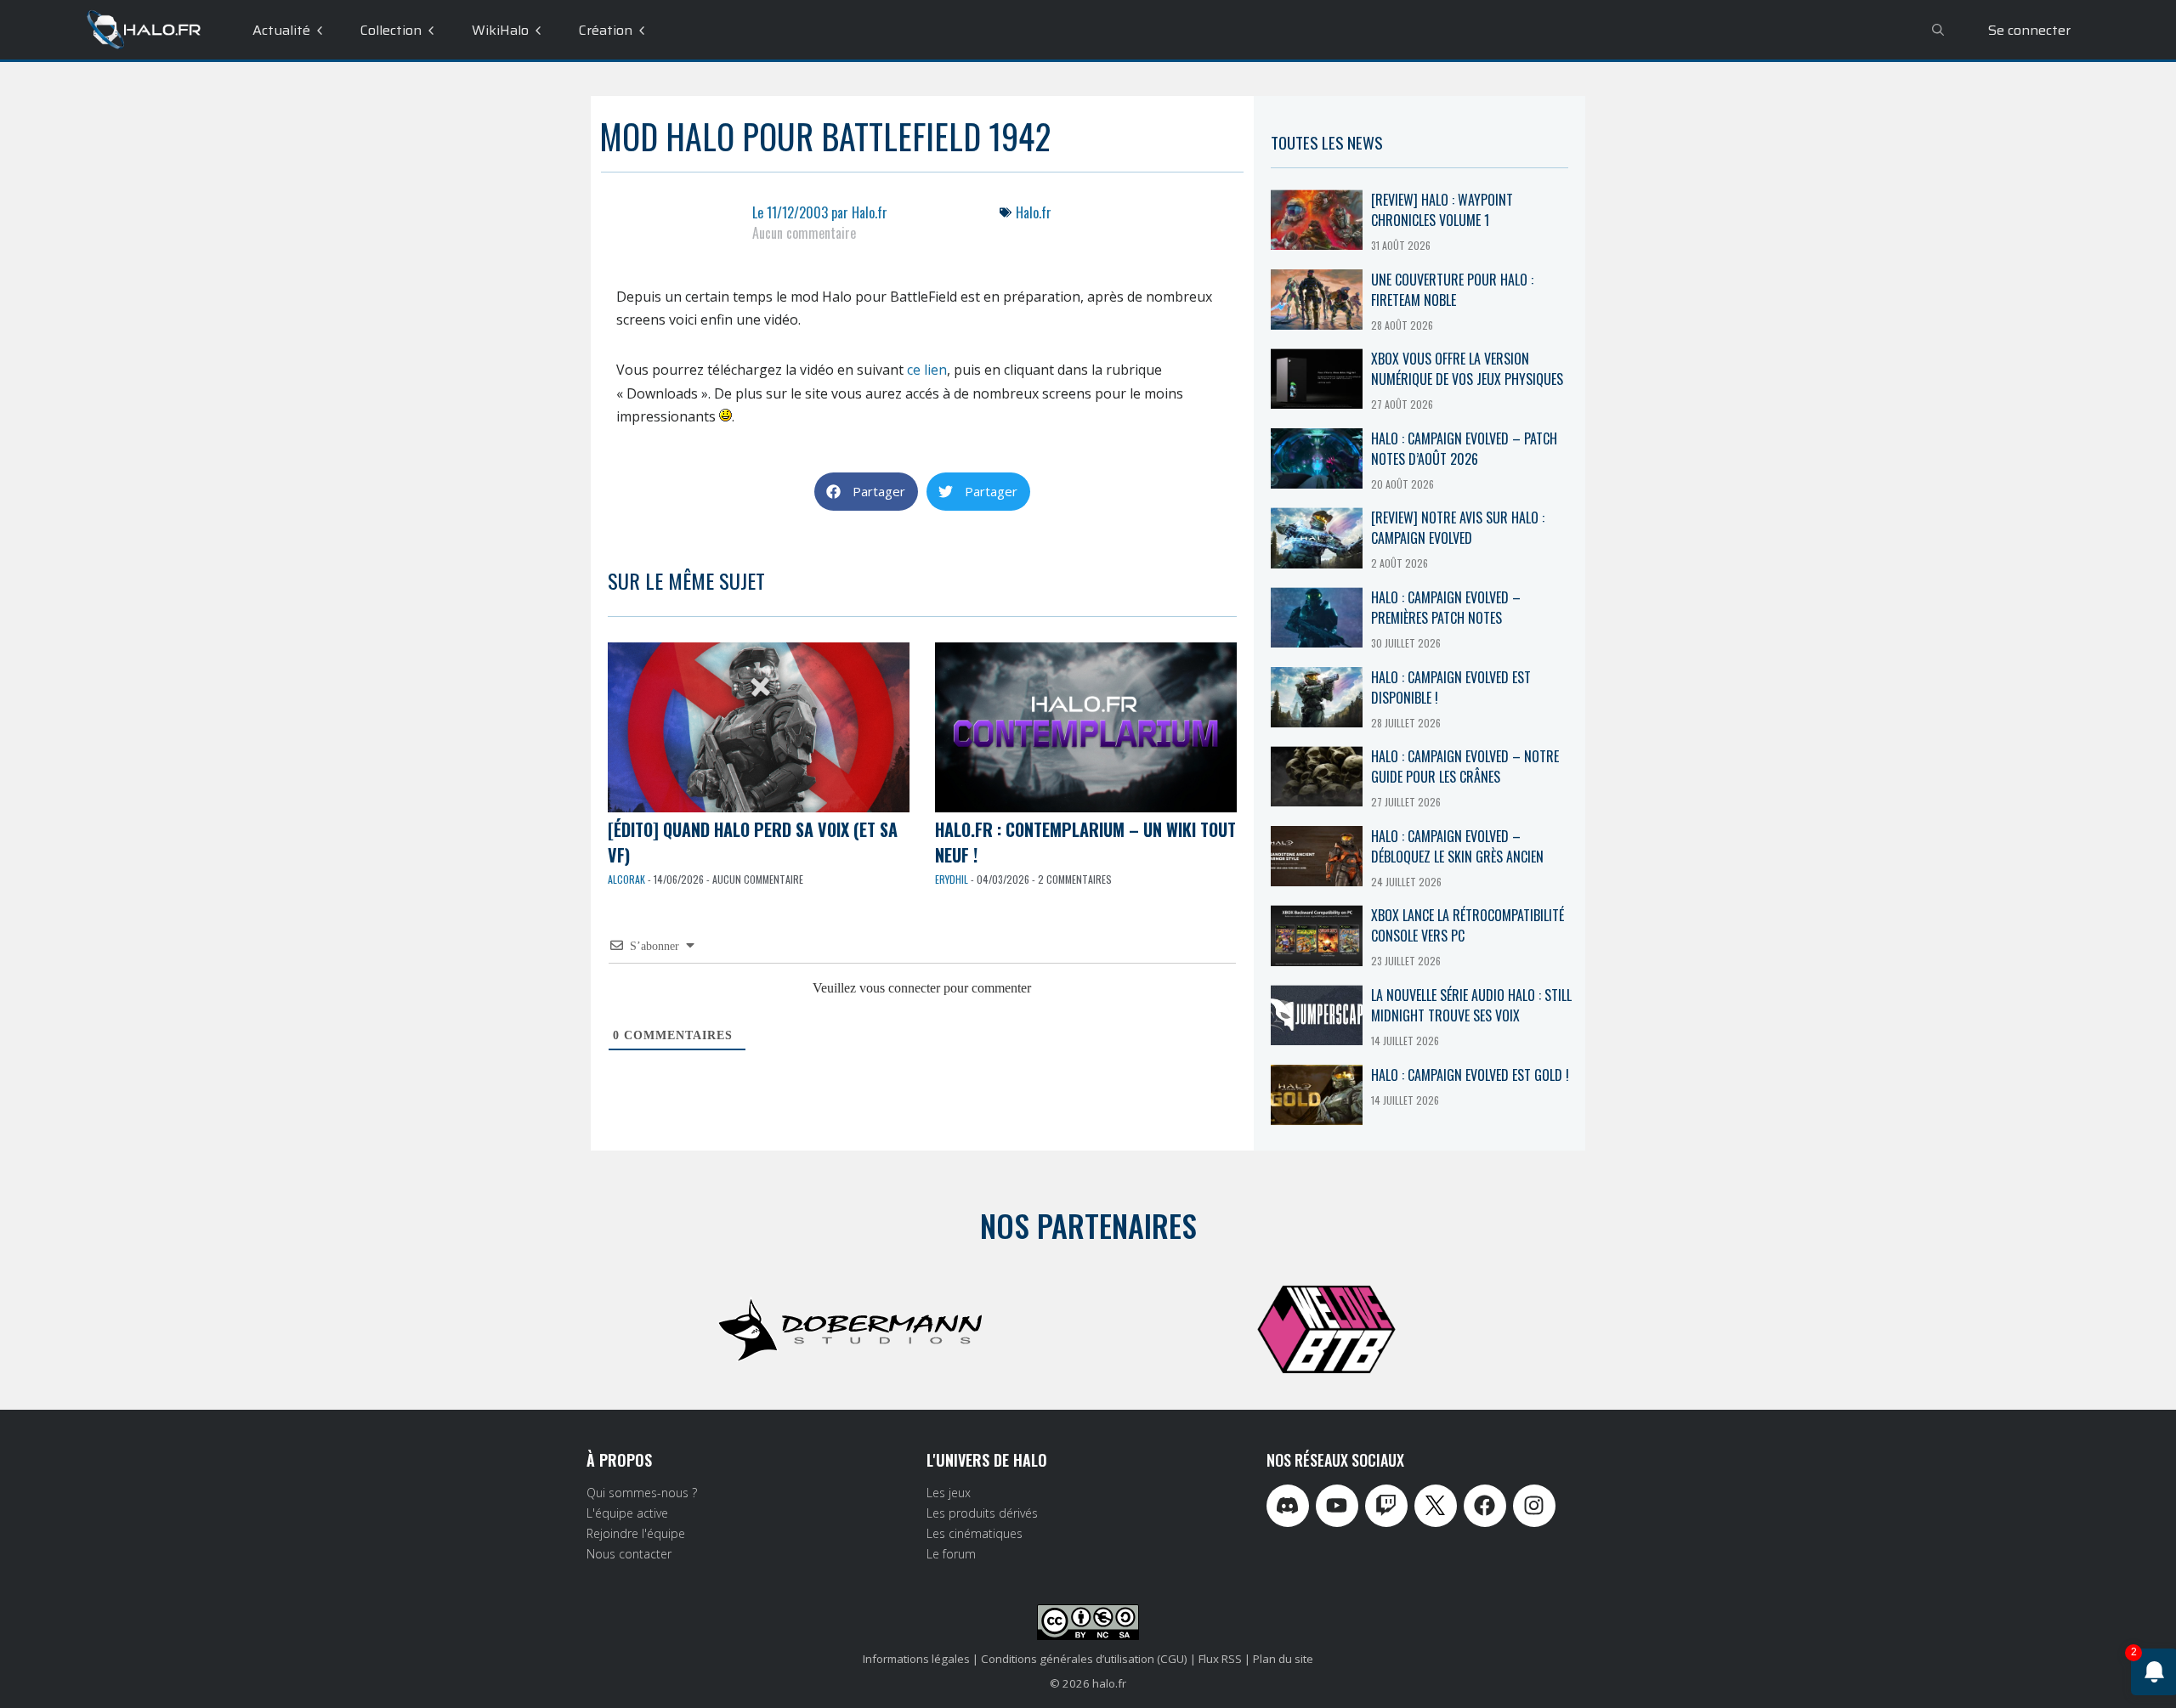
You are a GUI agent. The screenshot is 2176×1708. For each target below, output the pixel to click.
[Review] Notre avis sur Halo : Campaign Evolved (1458, 528)
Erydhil (952, 879)
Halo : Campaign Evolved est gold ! (1470, 1075)
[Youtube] (1337, 1506)
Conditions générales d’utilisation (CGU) (1084, 1659)
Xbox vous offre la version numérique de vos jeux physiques (1467, 369)
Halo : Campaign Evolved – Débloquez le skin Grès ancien (1457, 846)
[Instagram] (1534, 1506)
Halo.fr (1034, 212)
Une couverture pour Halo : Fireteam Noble (1452, 290)
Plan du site (1283, 1659)
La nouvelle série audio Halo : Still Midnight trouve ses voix (1471, 1005)
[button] (866, 492)
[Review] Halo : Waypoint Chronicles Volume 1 (1442, 210)
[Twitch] (1386, 1506)
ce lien (927, 370)
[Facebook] (1485, 1506)
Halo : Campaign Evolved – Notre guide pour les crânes (1465, 766)
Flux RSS (1220, 1659)
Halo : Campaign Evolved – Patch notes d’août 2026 (1464, 449)
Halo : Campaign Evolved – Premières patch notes (1446, 608)
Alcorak (626, 879)
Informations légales (916, 1659)
